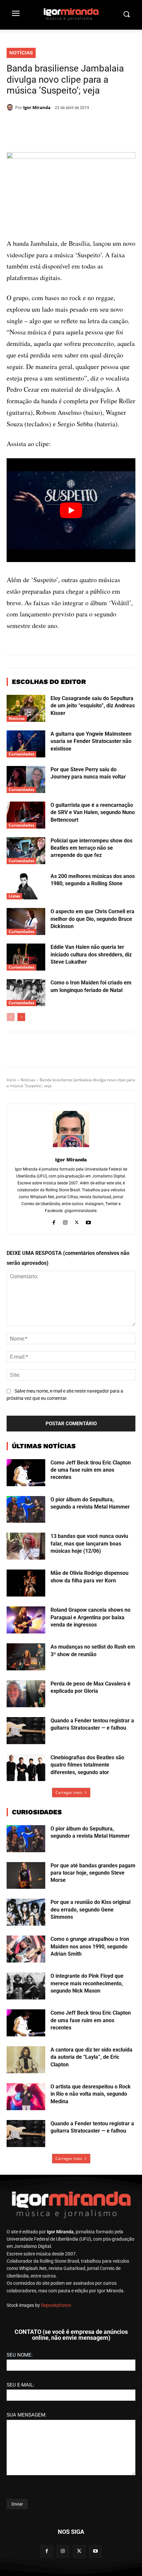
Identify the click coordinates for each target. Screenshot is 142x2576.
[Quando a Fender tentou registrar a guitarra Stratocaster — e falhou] (26, 1825)
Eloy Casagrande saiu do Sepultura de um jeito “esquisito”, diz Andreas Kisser (93, 800)
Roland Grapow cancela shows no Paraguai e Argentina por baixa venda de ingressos (90, 1712)
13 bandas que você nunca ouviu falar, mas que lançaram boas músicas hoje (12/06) (89, 1638)
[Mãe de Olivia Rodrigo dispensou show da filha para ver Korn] (26, 1677)
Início (11, 1174)
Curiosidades (21, 848)
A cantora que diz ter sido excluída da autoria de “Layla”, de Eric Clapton (91, 2151)
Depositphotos (56, 2399)
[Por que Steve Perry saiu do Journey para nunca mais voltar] (26, 873)
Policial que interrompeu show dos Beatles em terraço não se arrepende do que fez (91, 942)
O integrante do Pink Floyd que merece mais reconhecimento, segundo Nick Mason (87, 2078)
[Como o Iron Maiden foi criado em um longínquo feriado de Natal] (26, 1087)
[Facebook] (34, 125)
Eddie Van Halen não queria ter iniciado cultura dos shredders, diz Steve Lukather (91, 1049)
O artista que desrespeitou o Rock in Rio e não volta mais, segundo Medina (91, 2188)
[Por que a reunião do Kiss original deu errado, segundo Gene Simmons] (26, 2006)
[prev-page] (11, 1111)
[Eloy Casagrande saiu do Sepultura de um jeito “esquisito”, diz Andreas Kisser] (26, 802)
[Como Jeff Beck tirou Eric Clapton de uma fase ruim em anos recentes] (26, 1567)
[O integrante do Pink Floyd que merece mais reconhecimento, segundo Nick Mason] (26, 2080)
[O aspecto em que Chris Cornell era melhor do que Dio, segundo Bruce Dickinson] (26, 1016)
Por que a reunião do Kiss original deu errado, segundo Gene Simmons (90, 2004)
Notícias (21, 53)
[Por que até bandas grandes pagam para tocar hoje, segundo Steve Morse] (26, 1969)
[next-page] (21, 1111)
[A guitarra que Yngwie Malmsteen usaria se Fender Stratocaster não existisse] (26, 838)
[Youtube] (88, 1315)
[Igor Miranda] (11, 107)
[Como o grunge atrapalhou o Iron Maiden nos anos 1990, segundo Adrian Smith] (26, 2043)
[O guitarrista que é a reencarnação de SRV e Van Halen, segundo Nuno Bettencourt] (26, 909)
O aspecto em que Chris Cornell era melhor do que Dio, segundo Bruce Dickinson (92, 1013)
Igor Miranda (37, 107)
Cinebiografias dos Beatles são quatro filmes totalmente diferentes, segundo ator (87, 1859)
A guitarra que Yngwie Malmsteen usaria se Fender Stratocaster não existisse (91, 835)
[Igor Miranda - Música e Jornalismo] (71, 14)
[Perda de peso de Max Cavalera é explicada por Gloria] (26, 1788)
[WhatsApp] (64, 125)
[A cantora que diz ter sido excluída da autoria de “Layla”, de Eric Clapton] (26, 2154)
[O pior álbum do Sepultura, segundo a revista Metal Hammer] (26, 1603)
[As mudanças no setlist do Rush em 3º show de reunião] (26, 1751)
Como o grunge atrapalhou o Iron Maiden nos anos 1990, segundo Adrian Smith (90, 2041)
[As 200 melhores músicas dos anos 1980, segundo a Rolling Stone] (26, 980)
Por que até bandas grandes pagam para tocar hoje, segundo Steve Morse (93, 1967)
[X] (49, 125)
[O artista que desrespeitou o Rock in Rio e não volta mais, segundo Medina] (26, 2191)
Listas (14, 990)
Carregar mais (69, 1886)
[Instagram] (65, 1315)
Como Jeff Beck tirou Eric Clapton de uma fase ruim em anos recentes (91, 1564)
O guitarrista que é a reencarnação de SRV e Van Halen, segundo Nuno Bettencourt (93, 906)
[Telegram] (80, 125)
